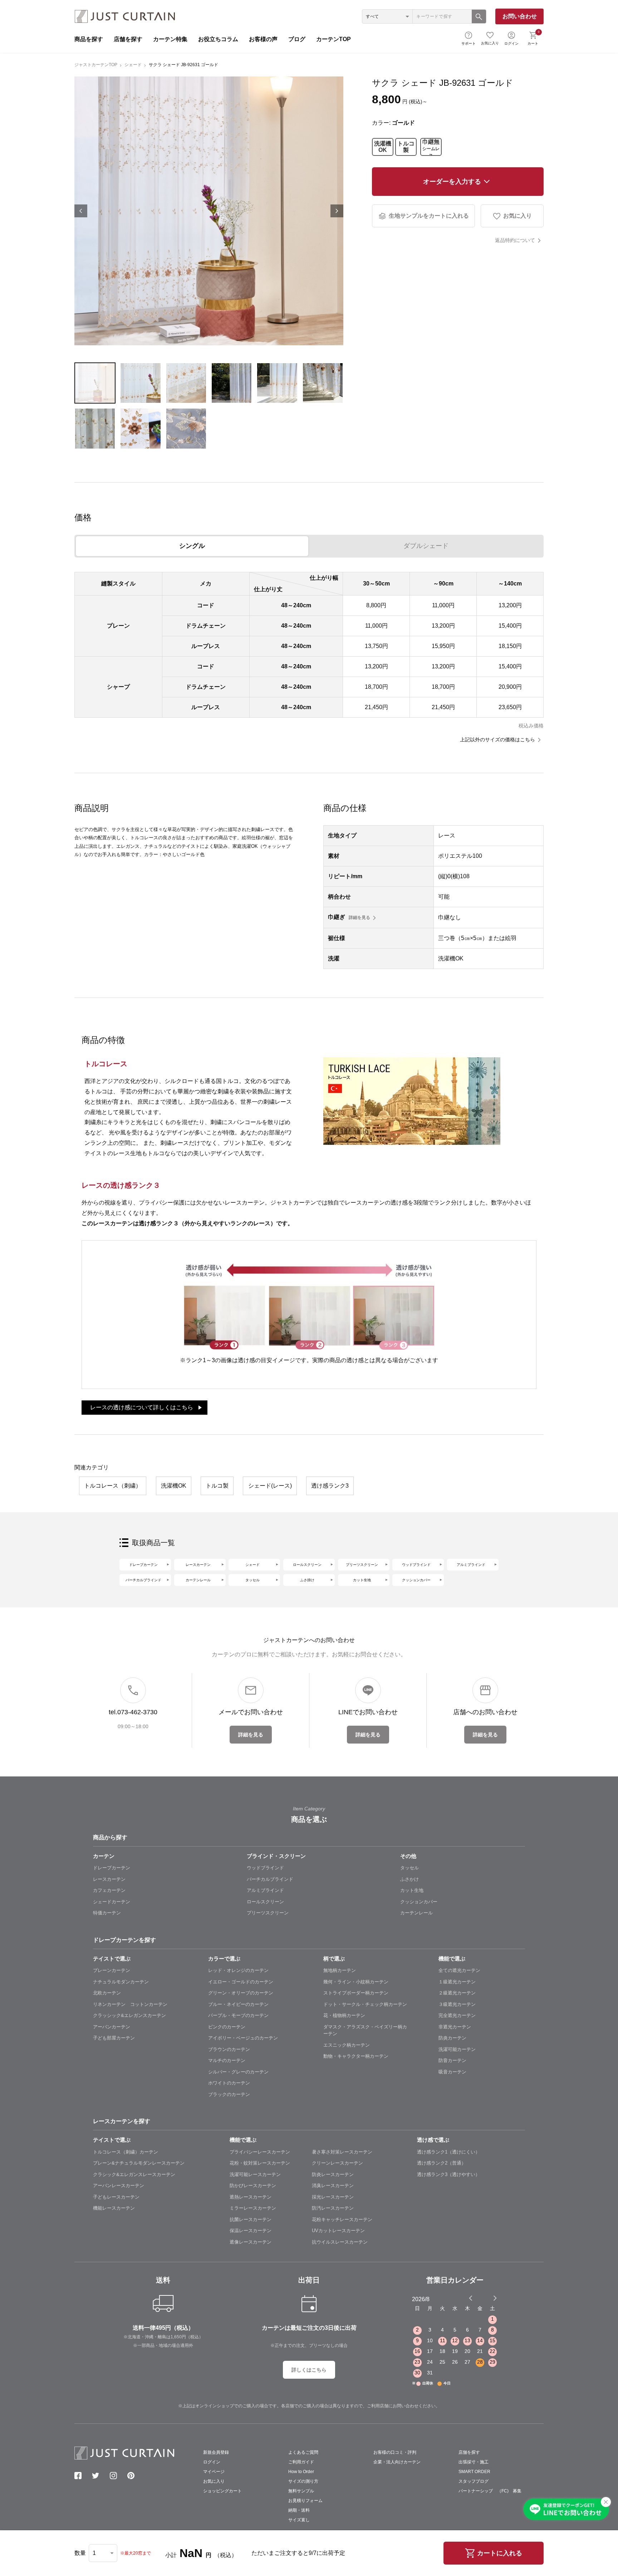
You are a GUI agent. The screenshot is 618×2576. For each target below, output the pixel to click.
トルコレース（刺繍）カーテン (126, 2152)
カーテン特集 (170, 39)
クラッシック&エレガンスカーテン (129, 2015)
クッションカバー (416, 1580)
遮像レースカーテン (251, 2242)
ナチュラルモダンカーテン (121, 1982)
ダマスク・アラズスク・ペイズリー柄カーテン (365, 2030)
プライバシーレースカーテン (260, 2152)
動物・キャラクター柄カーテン (356, 2056)
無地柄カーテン (340, 1970)
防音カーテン (452, 2060)
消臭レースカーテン (333, 2186)
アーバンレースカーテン (119, 2186)
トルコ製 (406, 147)
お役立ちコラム (218, 39)
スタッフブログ (474, 2481)
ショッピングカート (222, 2491)
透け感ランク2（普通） (442, 2163)
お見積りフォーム (305, 2501)
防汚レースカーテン (333, 2208)
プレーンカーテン (112, 1970)
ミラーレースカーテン (253, 2208)
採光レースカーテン (333, 2197)
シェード (133, 65)
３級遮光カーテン (457, 2004)
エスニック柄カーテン (347, 2045)
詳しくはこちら (309, 2370)
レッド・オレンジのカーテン (238, 1970)
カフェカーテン (109, 1890)
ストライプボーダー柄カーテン (356, 1993)
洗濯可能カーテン (457, 2049)
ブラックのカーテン (229, 2094)
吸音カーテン (452, 2072)
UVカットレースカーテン (338, 2231)
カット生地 (362, 1580)
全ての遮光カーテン (459, 1970)
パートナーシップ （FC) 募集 (490, 2491)
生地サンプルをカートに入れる (429, 216)
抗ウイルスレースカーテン (340, 2242)
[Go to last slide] (489, 2298)
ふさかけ (409, 1879)
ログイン (511, 43)
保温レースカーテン (251, 2231)
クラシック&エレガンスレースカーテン (134, 2174)
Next (337, 211)
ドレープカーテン (143, 1565)
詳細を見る (359, 918)
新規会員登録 (216, 2452)
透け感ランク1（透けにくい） (448, 2152)
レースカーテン (198, 1565)
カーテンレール (198, 1580)
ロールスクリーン (307, 1565)
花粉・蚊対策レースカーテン (260, 2163)
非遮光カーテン (455, 2027)
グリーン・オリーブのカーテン (241, 1993)
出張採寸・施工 (474, 2462)
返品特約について (515, 240)
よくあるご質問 (303, 2452)
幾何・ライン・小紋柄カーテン (356, 1982)
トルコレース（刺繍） (113, 1486)
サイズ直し (299, 2520)
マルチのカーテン (227, 2060)
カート (533, 38)
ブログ (297, 39)
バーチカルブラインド (143, 1580)
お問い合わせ (520, 16)
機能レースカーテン (114, 2208)
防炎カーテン (452, 2038)
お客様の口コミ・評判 (395, 2452)
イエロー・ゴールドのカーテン (241, 1982)
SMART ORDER (474, 2472)
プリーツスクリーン (362, 1565)
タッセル (252, 1580)
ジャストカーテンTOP (96, 65)
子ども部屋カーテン (114, 2038)
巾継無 (431, 147)
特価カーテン (107, 1913)
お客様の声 (263, 39)
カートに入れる (500, 2553)
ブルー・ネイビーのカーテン (238, 2004)
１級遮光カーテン (457, 1982)
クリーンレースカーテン (337, 2163)
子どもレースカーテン (116, 2197)
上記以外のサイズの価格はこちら (497, 740)
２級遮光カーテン (457, 1993)
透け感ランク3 (330, 1486)
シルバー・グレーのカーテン (238, 2072)
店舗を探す (128, 39)
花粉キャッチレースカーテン (342, 2219)
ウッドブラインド (416, 1565)
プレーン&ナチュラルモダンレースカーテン (139, 2163)
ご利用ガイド (301, 2462)
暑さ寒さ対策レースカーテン (342, 2152)
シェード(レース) (270, 1486)
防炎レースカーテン (333, 2174)
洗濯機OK (383, 147)
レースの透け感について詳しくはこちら (142, 1407)
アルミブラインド (471, 1565)
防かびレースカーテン (253, 2186)
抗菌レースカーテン (251, 2219)
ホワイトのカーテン (229, 2083)
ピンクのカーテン (227, 2027)
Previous (81, 211)
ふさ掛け (307, 1580)
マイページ (214, 2472)
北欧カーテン (107, 1993)
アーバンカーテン (112, 2027)
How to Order (301, 2472)
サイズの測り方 (303, 2481)
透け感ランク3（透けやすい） (448, 2174)
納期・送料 (299, 2510)
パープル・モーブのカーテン (238, 2015)
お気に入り (490, 43)
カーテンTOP (333, 39)
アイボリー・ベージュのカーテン (243, 2038)
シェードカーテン (112, 1902)
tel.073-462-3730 (133, 1712)
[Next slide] (495, 2298)
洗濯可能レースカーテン (255, 2174)
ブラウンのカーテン (229, 2049)
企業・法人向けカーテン (397, 2462)
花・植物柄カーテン (344, 2015)
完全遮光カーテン (457, 2015)
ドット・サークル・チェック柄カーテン (365, 2004)
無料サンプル (301, 2491)
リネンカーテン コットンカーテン (130, 2004)
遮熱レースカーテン (251, 2197)
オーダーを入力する (452, 182)
